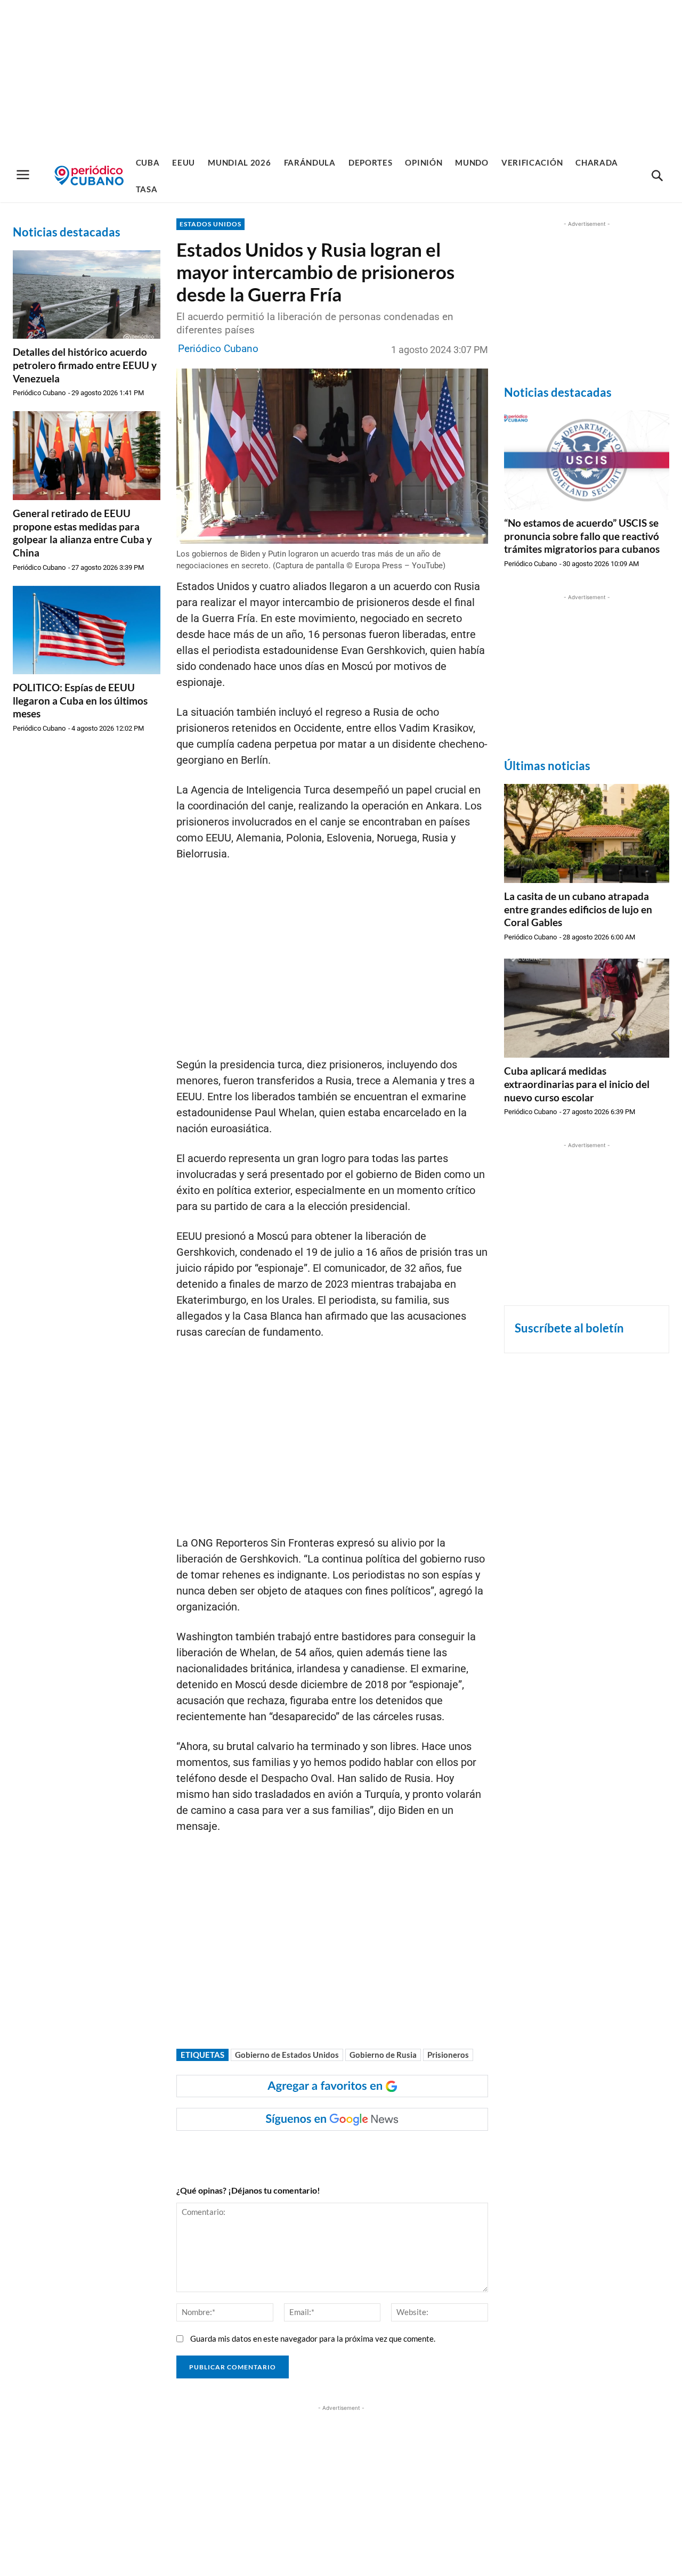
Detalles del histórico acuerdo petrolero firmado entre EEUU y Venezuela (85, 365)
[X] (310, 2152)
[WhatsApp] (286, 2152)
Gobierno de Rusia (383, 2055)
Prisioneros (448, 2055)
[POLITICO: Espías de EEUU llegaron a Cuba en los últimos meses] (87, 630)
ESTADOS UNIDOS (210, 224)
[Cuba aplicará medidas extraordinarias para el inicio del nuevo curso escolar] (587, 1008)
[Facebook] (261, 2152)
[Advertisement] (341, 75)
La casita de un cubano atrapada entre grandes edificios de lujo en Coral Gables (578, 909)
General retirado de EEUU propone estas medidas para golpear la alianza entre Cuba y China (82, 533)
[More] (384, 2152)
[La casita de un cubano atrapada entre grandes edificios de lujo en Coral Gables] (587, 833)
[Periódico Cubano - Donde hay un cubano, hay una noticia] (89, 175)
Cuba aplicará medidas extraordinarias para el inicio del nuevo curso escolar (577, 1084)
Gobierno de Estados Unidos (287, 2055)
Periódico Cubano (39, 393)
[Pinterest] (335, 2152)
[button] (657, 176)
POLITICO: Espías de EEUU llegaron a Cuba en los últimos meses (80, 700)
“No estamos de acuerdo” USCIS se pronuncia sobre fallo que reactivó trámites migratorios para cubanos (582, 536)
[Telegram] (359, 2152)
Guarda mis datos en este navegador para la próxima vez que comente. (313, 2338)
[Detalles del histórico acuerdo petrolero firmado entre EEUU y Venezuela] (87, 295)
